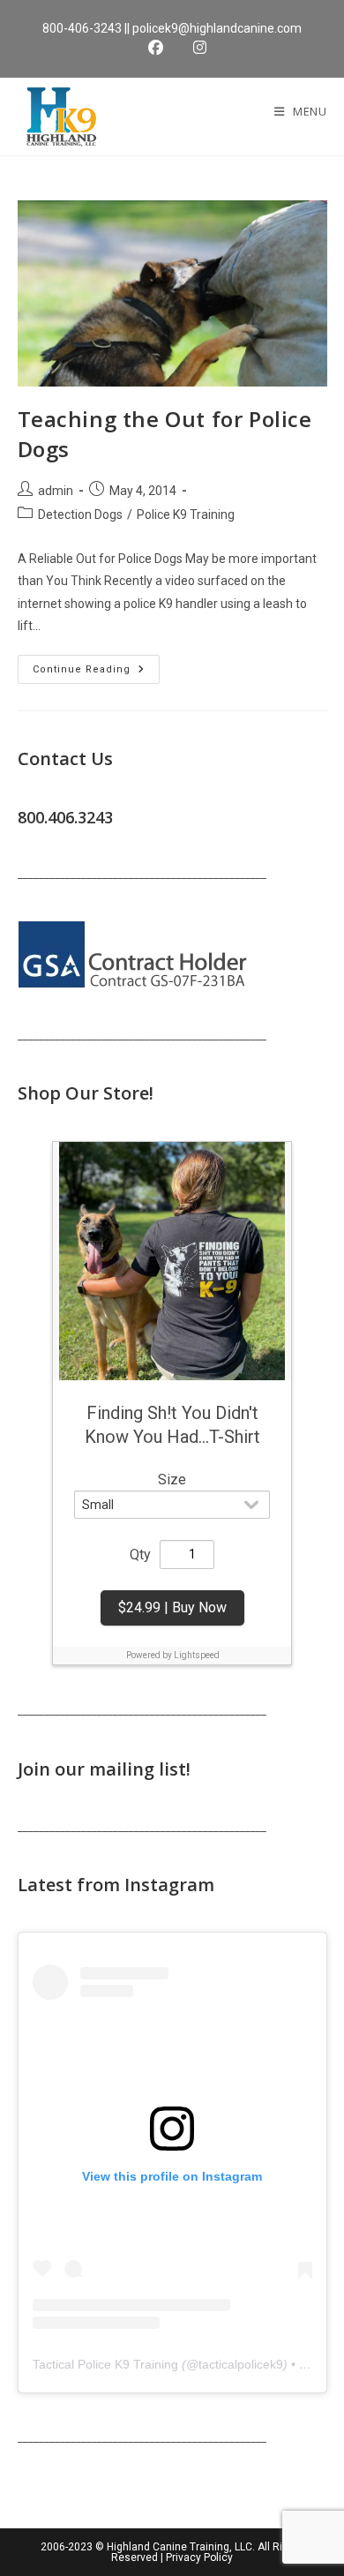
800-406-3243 (82, 28)
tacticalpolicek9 (241, 2364)
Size (172, 1480)
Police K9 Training (186, 514)
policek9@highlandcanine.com (217, 28)
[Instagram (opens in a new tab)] (194, 48)
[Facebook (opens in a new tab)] (160, 48)
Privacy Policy (199, 2557)
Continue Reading (96, 673)
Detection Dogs (80, 514)
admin (56, 491)
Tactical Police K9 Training (105, 2364)
